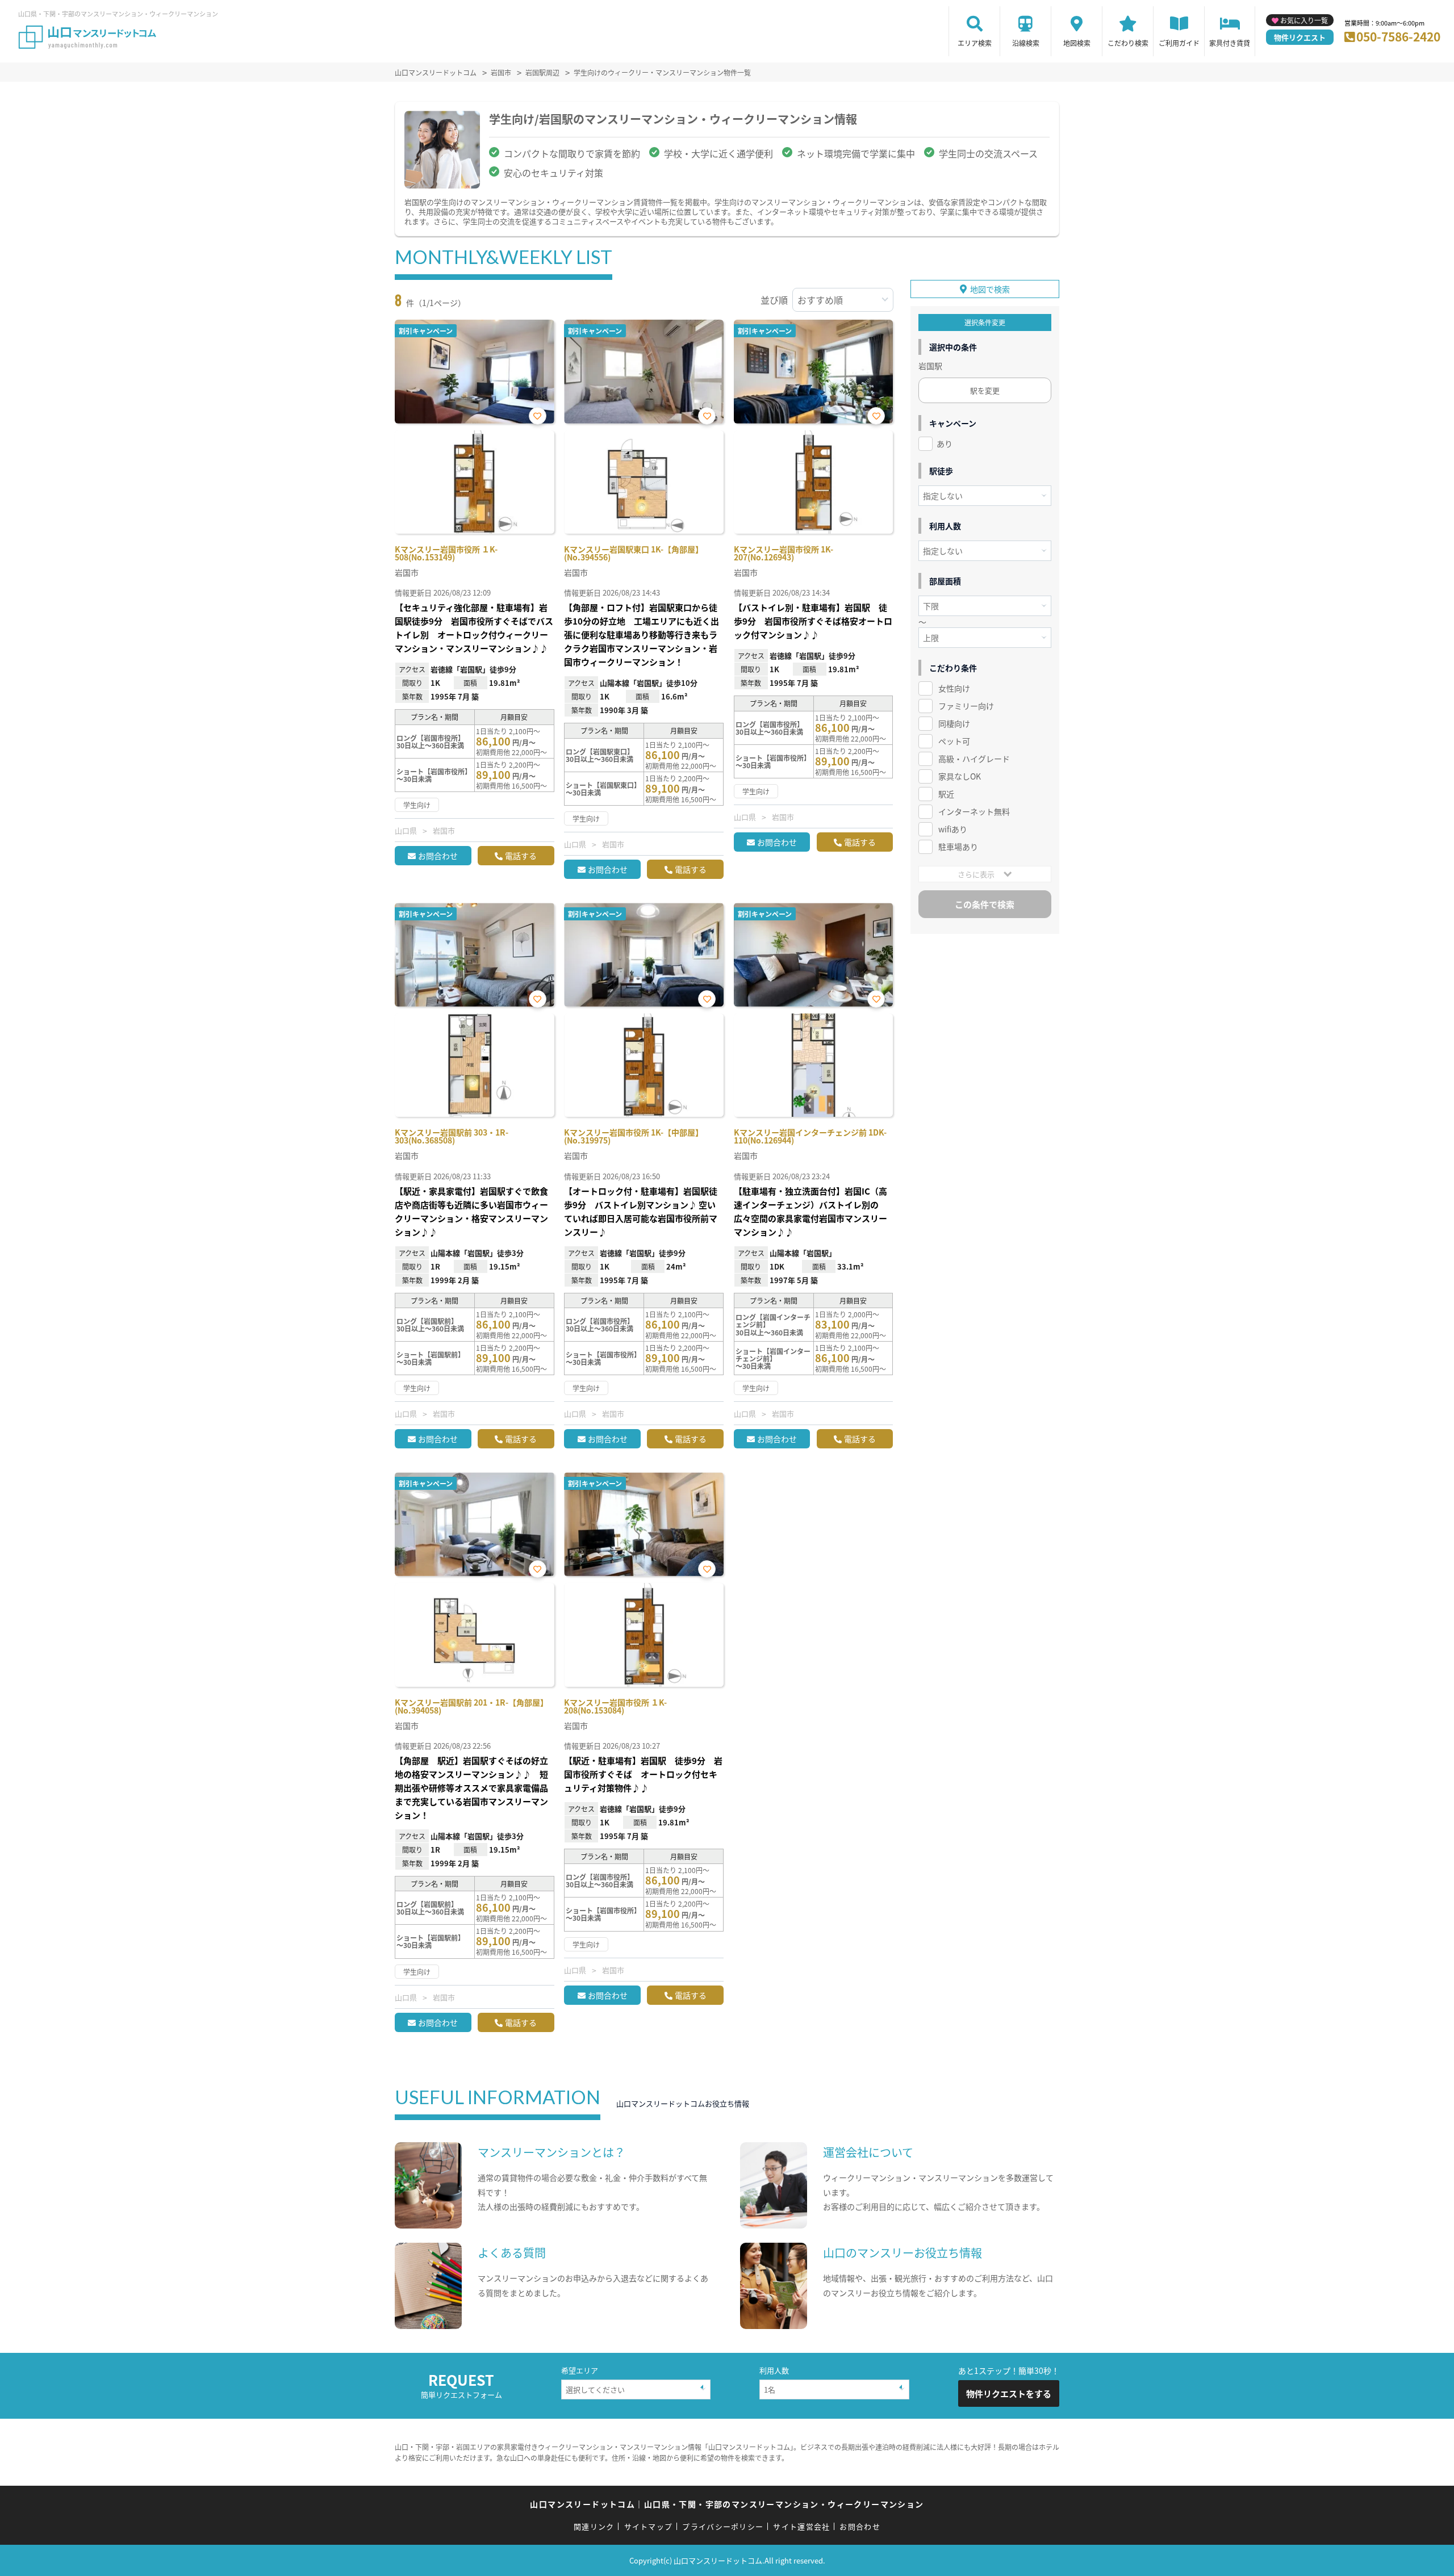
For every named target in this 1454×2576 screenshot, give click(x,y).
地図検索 (1077, 43)
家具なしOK (960, 776)
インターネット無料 (974, 811)
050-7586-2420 (1398, 36)
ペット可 (954, 741)
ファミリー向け (966, 706)
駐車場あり (958, 847)
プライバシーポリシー (723, 2526)
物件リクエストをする (1009, 2393)
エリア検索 (975, 43)
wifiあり (953, 829)
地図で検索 (990, 289)
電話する (521, 856)
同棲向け (954, 723)
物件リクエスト (1300, 37)
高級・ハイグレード (974, 759)
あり (945, 443)
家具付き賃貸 (1230, 43)
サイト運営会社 (801, 2526)
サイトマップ (649, 2526)
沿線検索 (1026, 43)
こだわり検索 (1128, 43)
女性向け (954, 688)
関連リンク (594, 2526)
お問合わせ (438, 856)
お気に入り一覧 (1304, 20)
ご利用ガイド (1179, 43)
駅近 (946, 794)
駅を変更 (985, 390)
